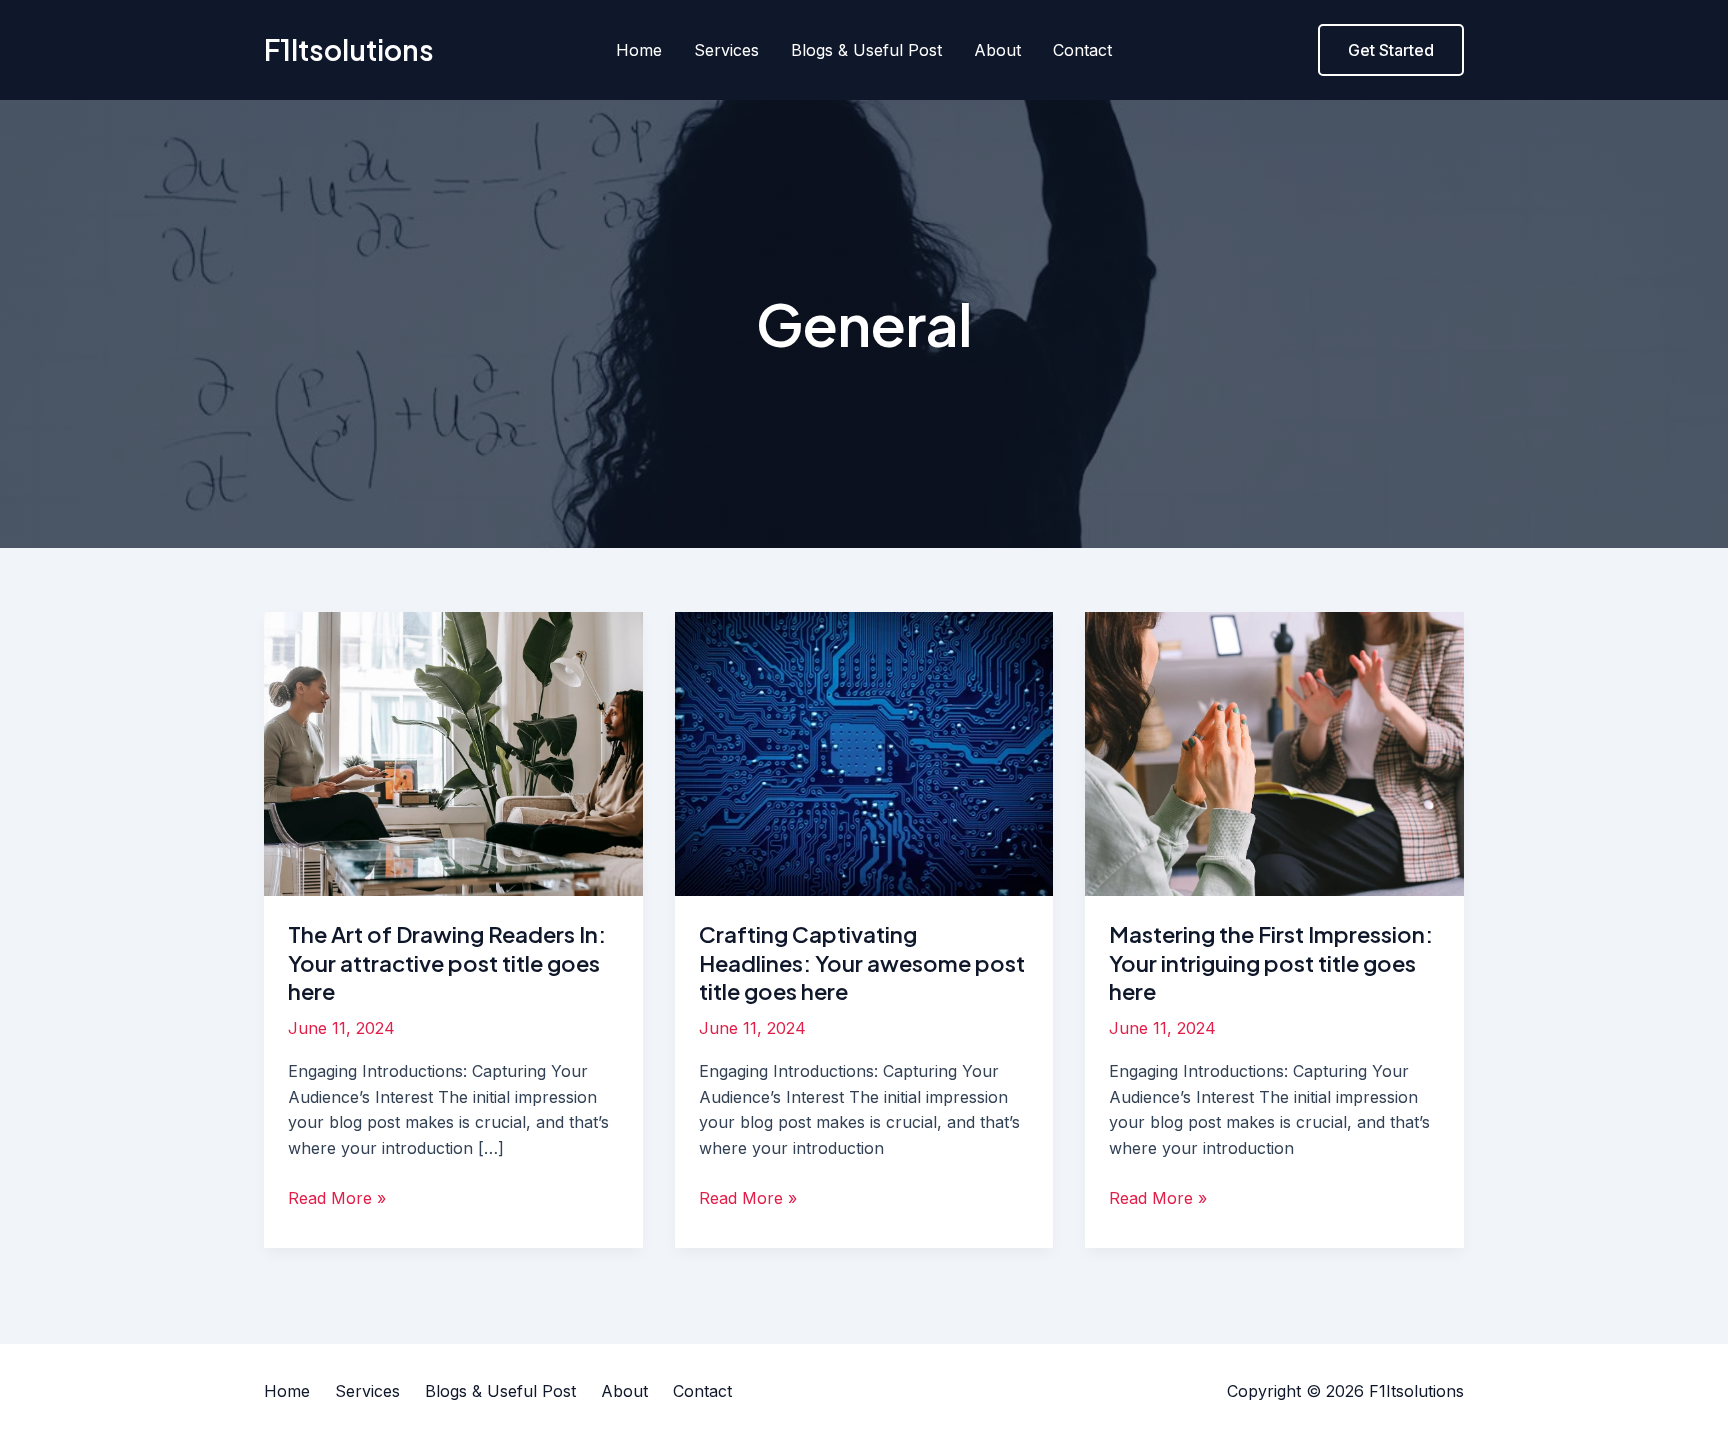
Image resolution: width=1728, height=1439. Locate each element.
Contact (1082, 50)
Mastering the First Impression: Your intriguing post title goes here (1271, 962)
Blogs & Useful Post (866, 50)
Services (726, 50)
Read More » (337, 1197)
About (997, 50)
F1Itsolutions (349, 49)
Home (639, 50)
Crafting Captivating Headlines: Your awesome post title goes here (862, 962)
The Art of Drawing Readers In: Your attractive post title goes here (447, 962)
